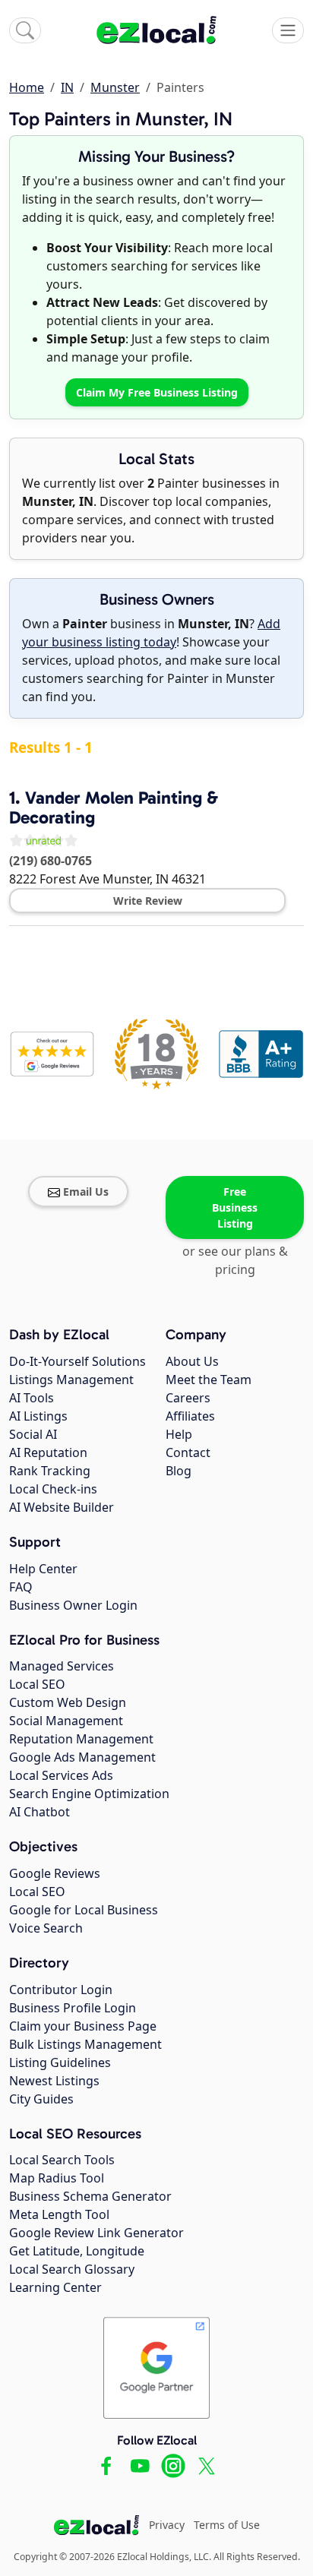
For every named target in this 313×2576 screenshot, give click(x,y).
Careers (188, 1398)
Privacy (167, 2525)
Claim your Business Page (83, 2026)
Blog (179, 1471)
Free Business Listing (235, 1207)
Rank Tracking (50, 1471)
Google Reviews (55, 1873)
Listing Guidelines (60, 2062)
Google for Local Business (84, 1910)
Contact (188, 1452)
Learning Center (55, 2287)
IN (67, 87)
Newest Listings (54, 2081)
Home (27, 87)
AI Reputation (48, 1452)
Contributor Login (61, 1990)
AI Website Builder (62, 1507)
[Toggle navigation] (288, 30)
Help (179, 1434)
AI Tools (32, 1398)
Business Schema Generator (90, 2196)
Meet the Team (209, 1380)
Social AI (33, 1434)
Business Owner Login (73, 1605)
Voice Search (46, 1928)
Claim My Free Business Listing (157, 392)
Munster (115, 87)
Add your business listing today (151, 633)
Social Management (66, 1721)
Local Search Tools (62, 2160)
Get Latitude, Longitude (77, 2251)
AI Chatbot (40, 1812)
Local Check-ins (53, 1489)
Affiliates (190, 1416)
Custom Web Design (68, 1702)
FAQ (21, 1587)
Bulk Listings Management (85, 2044)
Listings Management (71, 1380)
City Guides (41, 2099)
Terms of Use (227, 2525)
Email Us (86, 1192)
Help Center (43, 1569)
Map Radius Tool (57, 2178)
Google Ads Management (82, 1757)
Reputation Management (81, 1739)
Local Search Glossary (72, 2269)
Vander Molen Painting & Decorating (114, 808)
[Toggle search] (25, 30)
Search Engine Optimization (89, 1794)
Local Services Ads (61, 1775)
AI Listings (38, 1416)
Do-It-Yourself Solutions (77, 1361)
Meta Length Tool (59, 2214)
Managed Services (62, 1666)
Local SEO (37, 1684)
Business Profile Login (73, 2008)
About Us (192, 1361)
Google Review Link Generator (96, 2233)
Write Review (148, 901)
